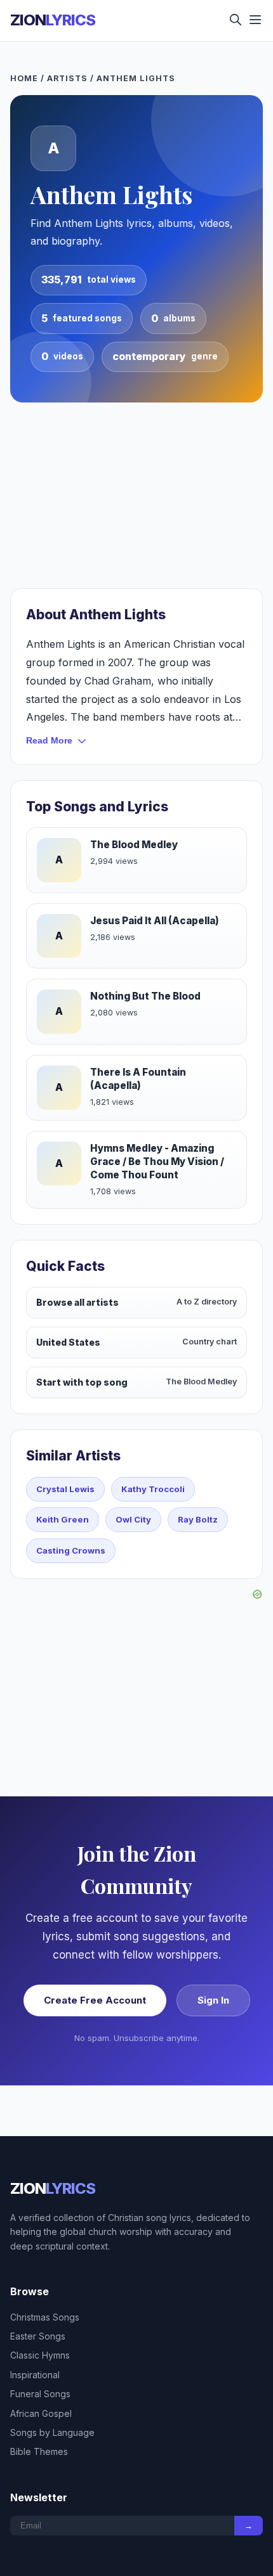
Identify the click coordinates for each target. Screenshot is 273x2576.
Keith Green (63, 1519)
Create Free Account (95, 2000)
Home (24, 78)
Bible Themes (39, 2451)
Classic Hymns (40, 2355)
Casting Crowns (71, 1550)
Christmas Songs (45, 2317)
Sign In (213, 2000)
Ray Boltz (198, 1519)
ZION (53, 20)
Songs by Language (52, 2432)
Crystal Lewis (65, 1489)
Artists (67, 78)
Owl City (133, 1519)
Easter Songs (38, 2336)
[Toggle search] (236, 21)
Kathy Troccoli (153, 1489)
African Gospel (41, 2413)
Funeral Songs (40, 2394)
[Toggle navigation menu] (255, 21)
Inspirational (35, 2375)
